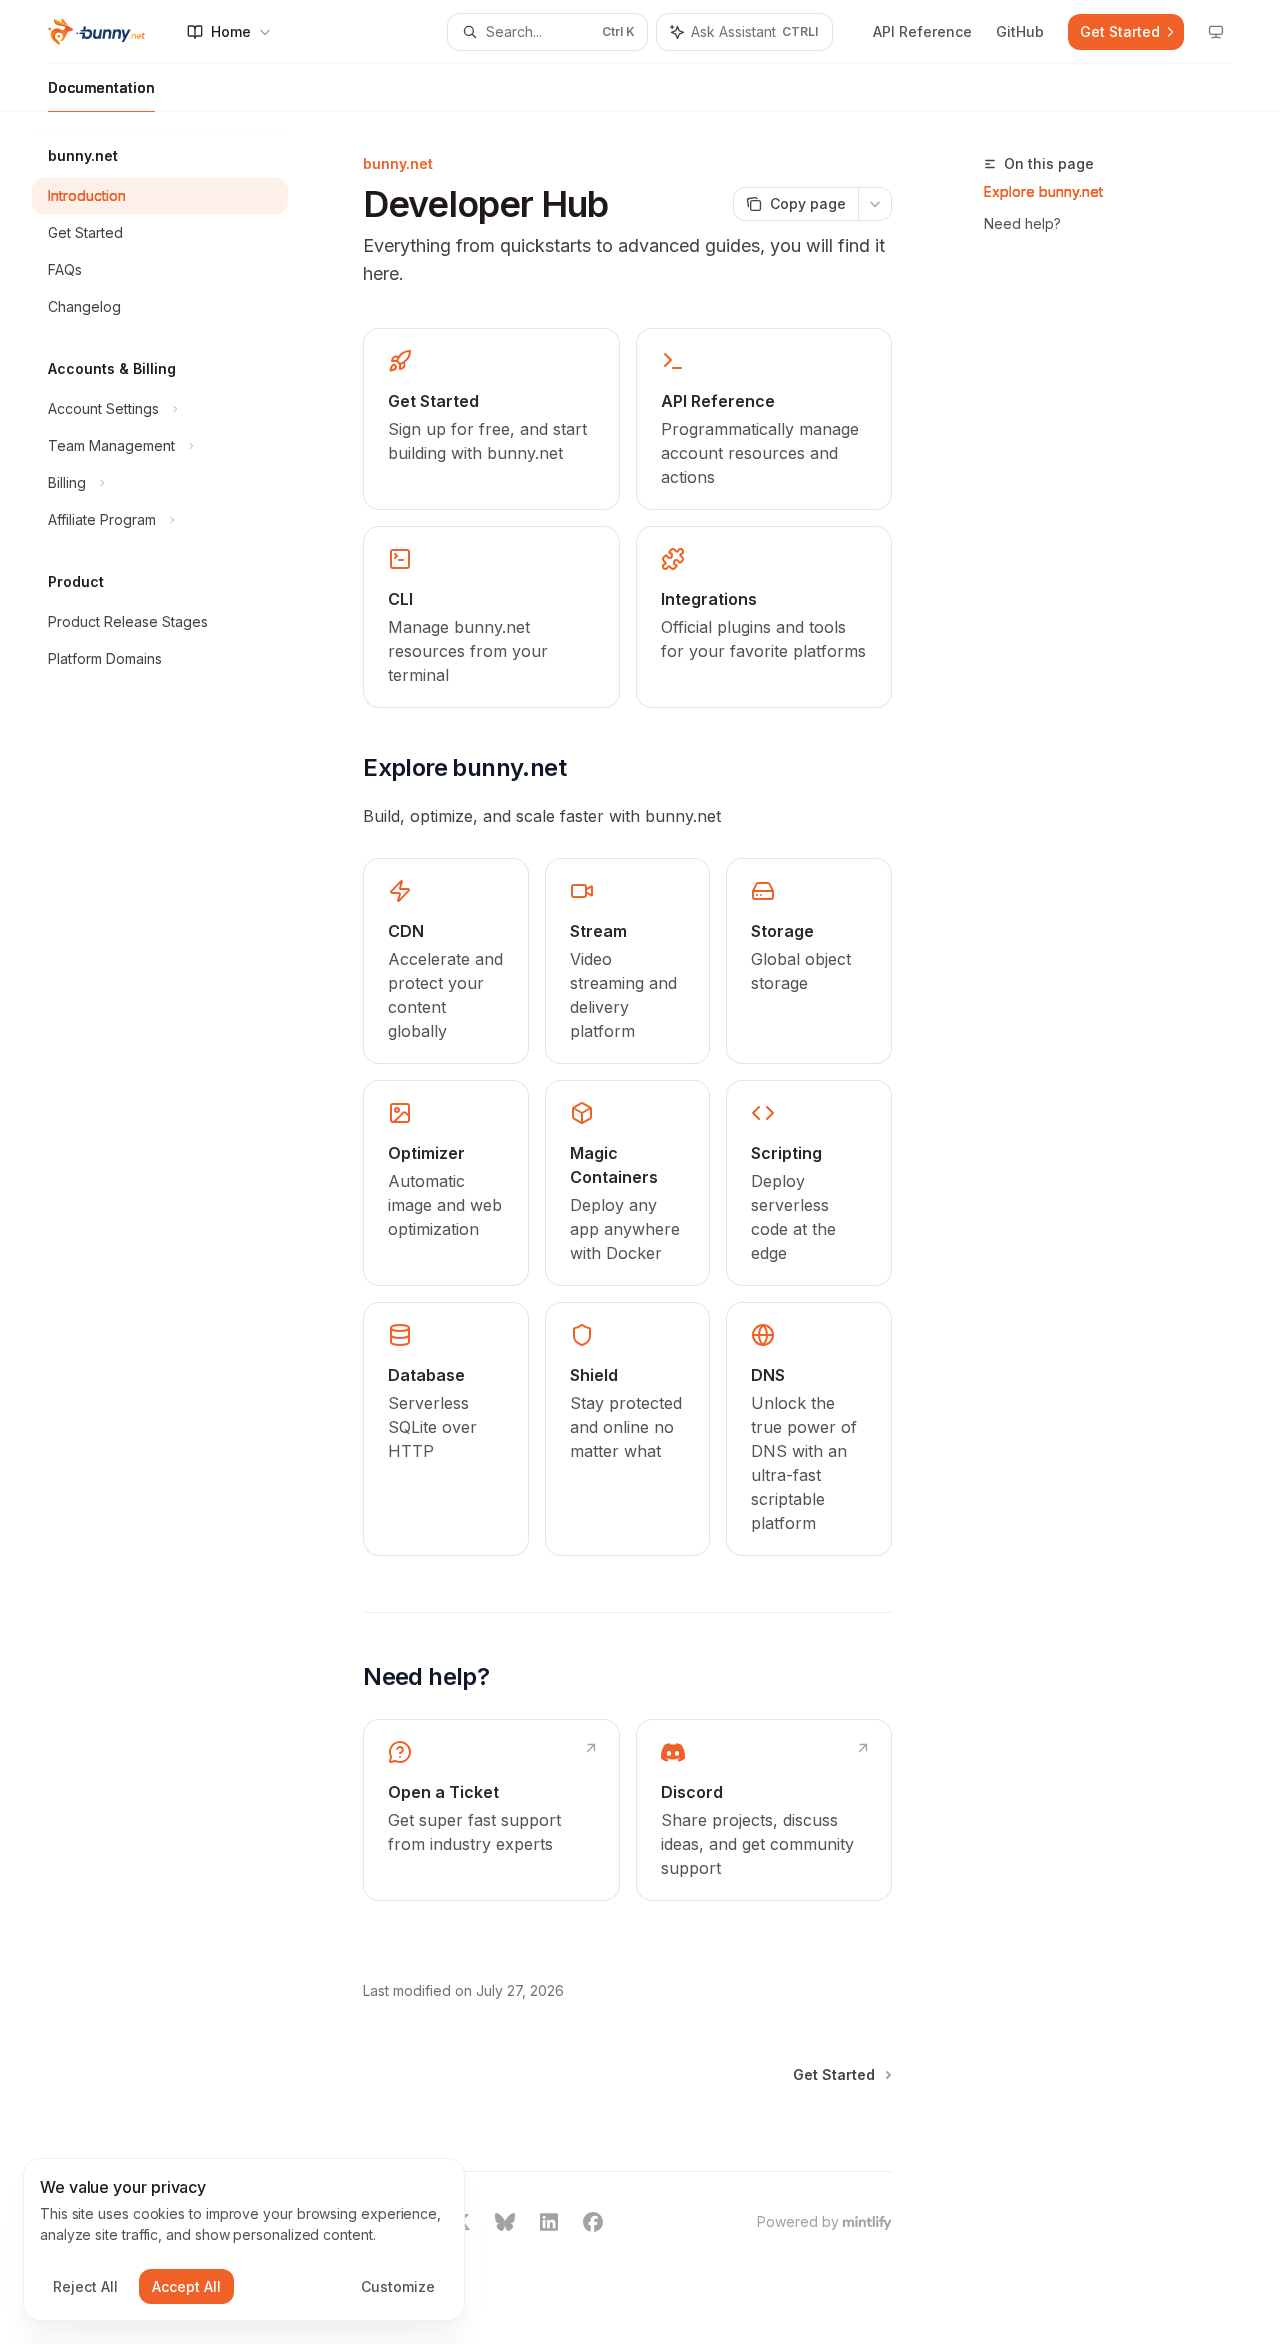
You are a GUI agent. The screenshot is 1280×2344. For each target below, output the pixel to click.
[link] (491, 419)
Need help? (1022, 223)
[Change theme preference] (1216, 32)
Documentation (101, 87)
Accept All (186, 2286)
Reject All (85, 2286)
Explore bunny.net (1043, 191)
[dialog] (244, 2240)
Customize (398, 2286)
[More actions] (875, 204)
